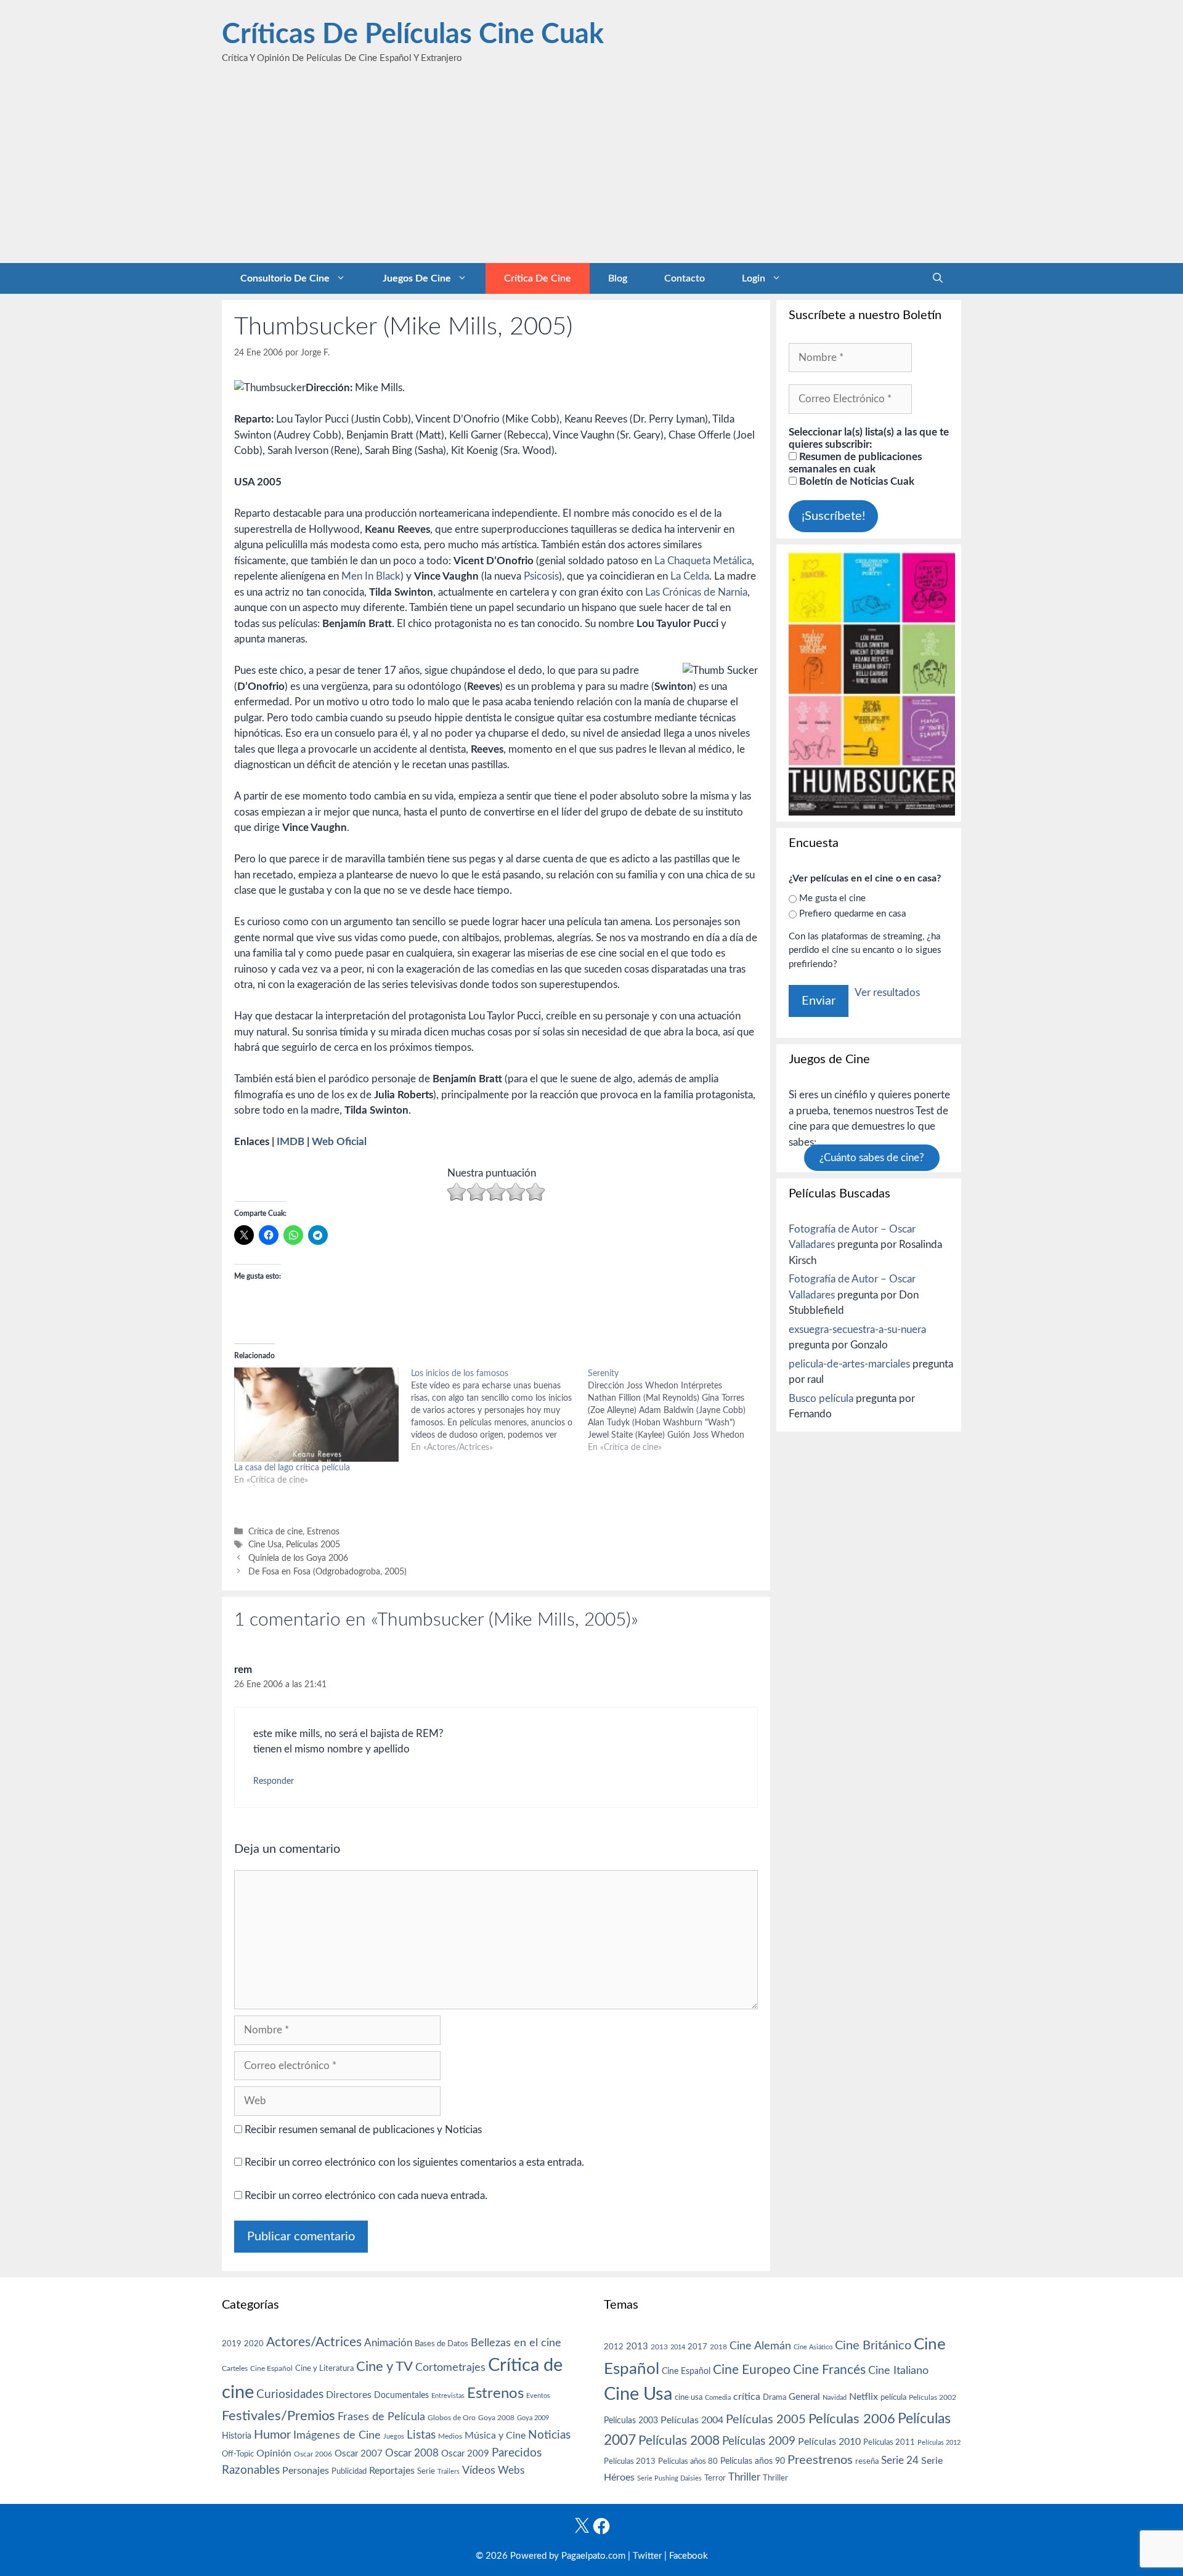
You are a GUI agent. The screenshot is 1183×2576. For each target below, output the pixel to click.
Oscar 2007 (359, 2454)
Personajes (306, 2471)
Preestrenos (820, 2460)
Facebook (689, 2556)
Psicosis (541, 576)
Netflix (864, 2397)
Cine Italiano (898, 2371)
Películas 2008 (679, 2441)
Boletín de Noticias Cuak (856, 481)
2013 (637, 2347)
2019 (232, 2344)
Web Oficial (339, 1142)
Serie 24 (900, 2461)
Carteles (235, 2368)
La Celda (690, 576)
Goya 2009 (533, 2418)
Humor (272, 2435)
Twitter (647, 2556)
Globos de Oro (452, 2418)
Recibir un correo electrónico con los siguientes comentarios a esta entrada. (414, 2162)
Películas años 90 (753, 2461)
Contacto (685, 278)
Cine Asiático (813, 2347)
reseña (867, 2461)
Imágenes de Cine (337, 2435)
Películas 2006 (852, 2419)
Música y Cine (495, 2436)
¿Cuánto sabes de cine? (872, 1158)
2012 (614, 2347)
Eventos (538, 2396)
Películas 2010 (829, 2442)
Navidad (835, 2398)
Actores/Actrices (314, 2342)
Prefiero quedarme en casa (852, 914)
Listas (421, 2435)
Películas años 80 (688, 2461)
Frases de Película (381, 2417)
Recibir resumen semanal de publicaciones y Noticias (362, 2130)
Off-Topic (238, 2454)
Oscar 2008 (412, 2453)
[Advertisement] (591, 171)
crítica (747, 2397)
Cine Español (271, 2369)
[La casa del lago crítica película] (316, 1415)
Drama (774, 2398)
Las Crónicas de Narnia (696, 592)
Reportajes (392, 2471)
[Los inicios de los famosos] (499, 1411)
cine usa (689, 2397)
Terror (715, 2478)
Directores (349, 2395)
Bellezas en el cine (516, 2343)
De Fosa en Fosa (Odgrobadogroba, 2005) (327, 1572)
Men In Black (371, 576)
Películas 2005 (313, 1545)
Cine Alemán (760, 2346)
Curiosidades (290, 2395)
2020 (254, 2344)
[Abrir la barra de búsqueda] (938, 278)
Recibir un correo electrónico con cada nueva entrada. (366, 2196)
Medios (450, 2436)
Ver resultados (887, 993)
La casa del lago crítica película (292, 1468)
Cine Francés (829, 2370)
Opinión (274, 2453)
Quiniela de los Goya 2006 (298, 1558)
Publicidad (349, 2471)
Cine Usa (265, 1545)
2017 (697, 2347)
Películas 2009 (759, 2441)
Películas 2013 (630, 2461)
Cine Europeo (752, 2370)
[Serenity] (676, 1411)
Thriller (744, 2477)
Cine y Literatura (324, 2368)
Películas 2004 (692, 2420)
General (804, 2397)
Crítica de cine (538, 278)
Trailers (449, 2472)
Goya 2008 (496, 2418)
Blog (618, 278)
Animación (388, 2343)
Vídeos (479, 2471)
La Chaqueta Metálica (703, 561)
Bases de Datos (441, 2344)
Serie (426, 2471)
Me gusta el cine (832, 898)
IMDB (291, 1142)
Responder (274, 1781)
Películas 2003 (631, 2421)
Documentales (401, 2395)
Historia (237, 2436)
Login (754, 278)
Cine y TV (384, 2367)
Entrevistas (448, 2396)
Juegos (394, 2436)
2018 (718, 2347)
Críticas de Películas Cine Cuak (413, 35)
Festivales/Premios (278, 2416)
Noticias (549, 2435)
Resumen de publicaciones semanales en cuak (855, 463)
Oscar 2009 (465, 2454)
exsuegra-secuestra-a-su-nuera (857, 1330)
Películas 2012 (939, 2443)
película (893, 2398)
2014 (678, 2347)
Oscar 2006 (313, 2454)
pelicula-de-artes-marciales (849, 1364)
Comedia (718, 2398)
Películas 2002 (933, 2398)
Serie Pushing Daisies (669, 2478)
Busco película (821, 1399)
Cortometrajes (450, 2367)
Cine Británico (873, 2346)
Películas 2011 (889, 2442)
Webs (511, 2471)
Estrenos (323, 1532)
